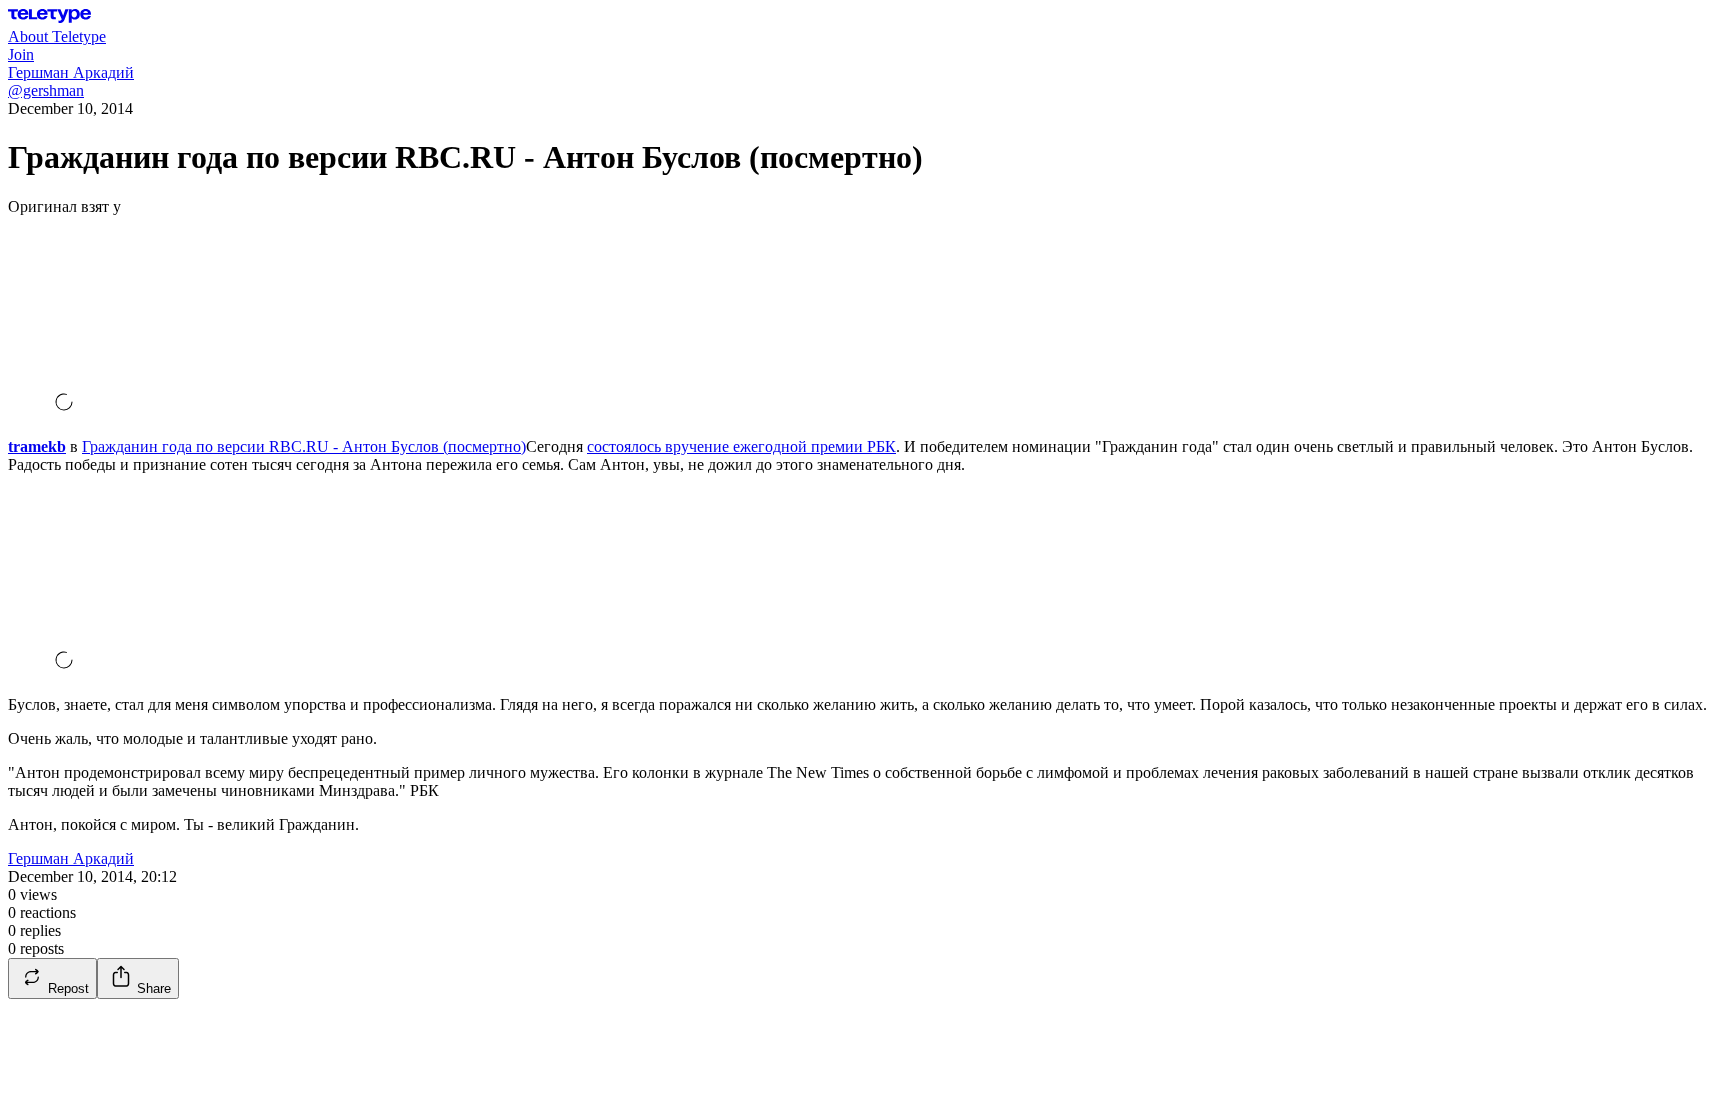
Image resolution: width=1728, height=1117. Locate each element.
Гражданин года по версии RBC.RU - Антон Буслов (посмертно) (304, 446)
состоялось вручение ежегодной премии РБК (741, 446)
